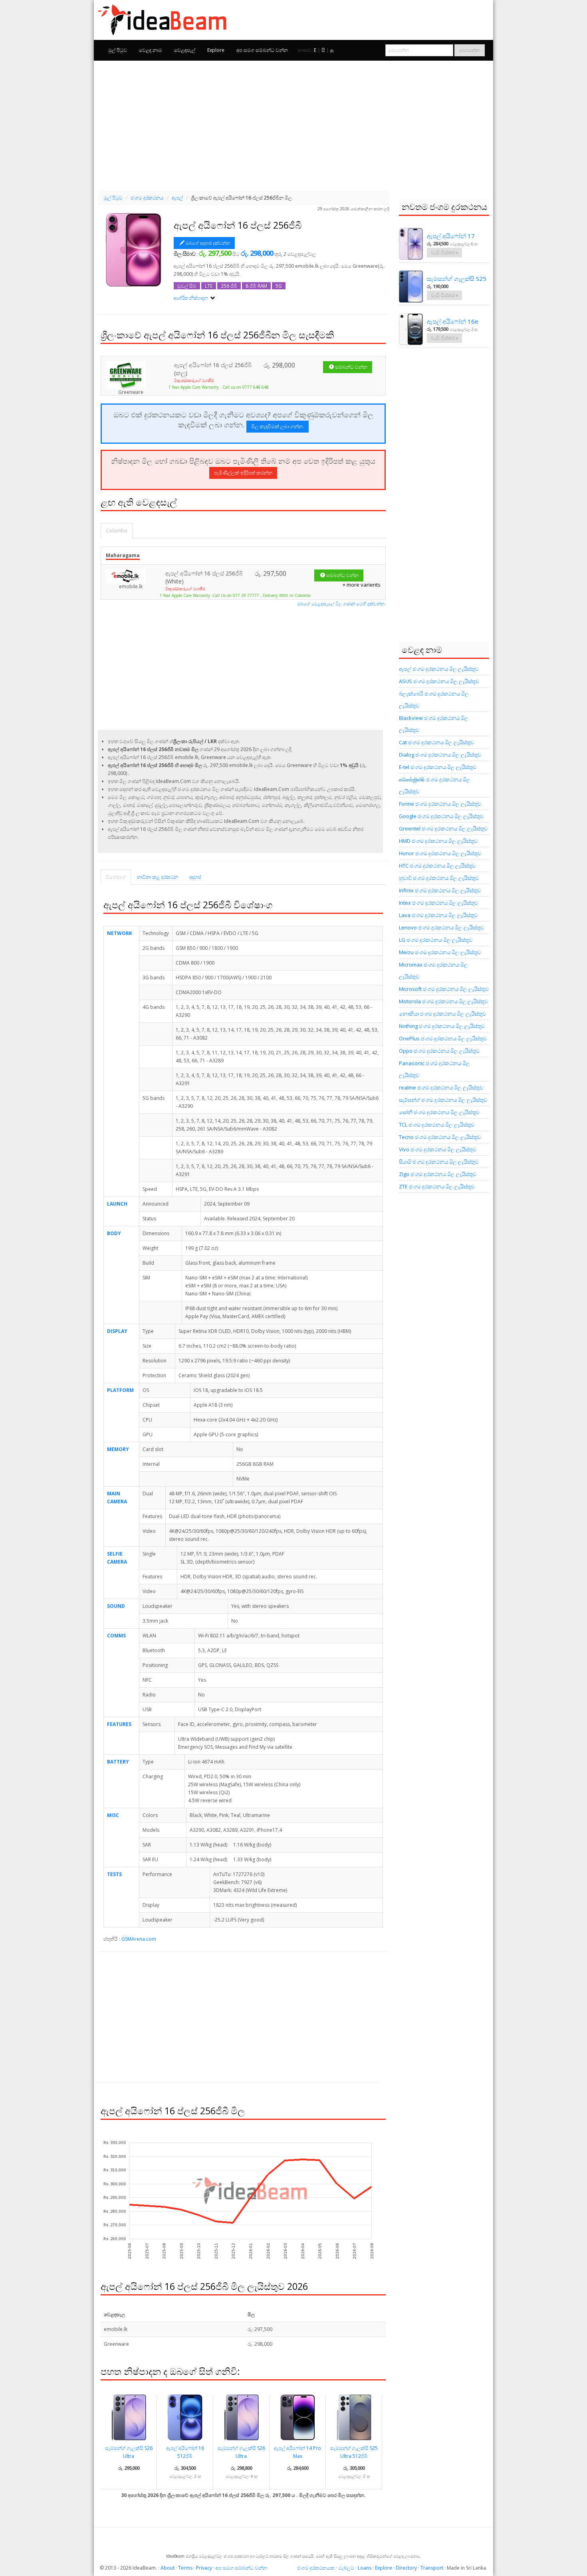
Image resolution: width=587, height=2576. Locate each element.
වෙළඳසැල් (185, 50)
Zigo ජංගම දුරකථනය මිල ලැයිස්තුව (438, 1174)
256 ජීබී (229, 286)
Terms (185, 2568)
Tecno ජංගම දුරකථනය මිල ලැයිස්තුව (440, 1137)
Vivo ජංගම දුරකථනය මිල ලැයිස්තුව (438, 1149)
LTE (209, 286)
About (168, 2568)
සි (323, 50)
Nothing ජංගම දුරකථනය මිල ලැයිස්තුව (442, 1026)
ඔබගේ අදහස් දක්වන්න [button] (208, 243)
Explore (216, 50)
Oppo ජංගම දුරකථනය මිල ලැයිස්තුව (439, 1051)
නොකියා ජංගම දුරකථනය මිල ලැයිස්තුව (442, 1014)
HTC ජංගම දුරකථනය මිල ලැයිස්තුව (437, 866)
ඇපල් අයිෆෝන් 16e (453, 321)
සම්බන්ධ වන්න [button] (351, 367)
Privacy (204, 2568)
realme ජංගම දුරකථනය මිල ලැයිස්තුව (441, 1087)
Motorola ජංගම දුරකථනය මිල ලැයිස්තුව (443, 1001)
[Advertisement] (293, 125)
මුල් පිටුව (118, 50)
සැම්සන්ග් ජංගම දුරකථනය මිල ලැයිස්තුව (443, 1100)
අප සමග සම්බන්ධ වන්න (262, 50)
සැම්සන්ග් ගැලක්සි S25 (457, 279)
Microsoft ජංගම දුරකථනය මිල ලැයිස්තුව (444, 989)
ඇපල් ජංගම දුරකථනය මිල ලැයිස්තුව (439, 669)
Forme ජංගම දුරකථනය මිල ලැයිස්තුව (440, 804)
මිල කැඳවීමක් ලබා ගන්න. (278, 426)
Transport (432, 2568)
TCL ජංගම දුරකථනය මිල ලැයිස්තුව (437, 1125)
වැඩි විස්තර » (444, 252)
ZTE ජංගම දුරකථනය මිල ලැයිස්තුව (437, 1186)
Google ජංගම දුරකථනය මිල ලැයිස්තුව (441, 816)
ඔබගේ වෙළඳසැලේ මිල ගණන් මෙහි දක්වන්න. (341, 604)
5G (279, 286)
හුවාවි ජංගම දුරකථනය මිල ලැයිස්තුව (439, 878)
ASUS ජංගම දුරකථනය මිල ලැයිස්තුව (439, 681)
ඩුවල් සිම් (187, 286)
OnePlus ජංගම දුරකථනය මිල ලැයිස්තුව (443, 1038)
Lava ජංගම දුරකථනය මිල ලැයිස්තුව (438, 915)
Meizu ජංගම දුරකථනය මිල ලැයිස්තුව (440, 952)
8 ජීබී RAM (256, 286)
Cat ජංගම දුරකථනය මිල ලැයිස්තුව (436, 742)
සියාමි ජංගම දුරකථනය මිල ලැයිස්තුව (439, 1162)
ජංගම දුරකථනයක (316, 2568)
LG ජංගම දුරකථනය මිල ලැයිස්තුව (436, 940)
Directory (406, 2568)
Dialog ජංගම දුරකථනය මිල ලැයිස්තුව (440, 755)
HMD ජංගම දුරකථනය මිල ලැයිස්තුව (438, 841)
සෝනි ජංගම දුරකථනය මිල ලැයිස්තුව (439, 1112)
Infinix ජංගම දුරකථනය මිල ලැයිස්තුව (440, 890)
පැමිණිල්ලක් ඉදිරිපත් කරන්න (243, 473)
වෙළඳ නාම (151, 50)
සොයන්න (470, 50)
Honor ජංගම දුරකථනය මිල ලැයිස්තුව (440, 853)
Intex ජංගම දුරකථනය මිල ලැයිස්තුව (438, 903)
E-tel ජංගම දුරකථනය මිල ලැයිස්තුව (438, 767)
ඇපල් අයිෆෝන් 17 (451, 236)
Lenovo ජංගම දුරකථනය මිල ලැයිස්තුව (441, 927)
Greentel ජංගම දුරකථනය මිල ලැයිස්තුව (443, 828)
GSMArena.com (139, 1939)
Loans (365, 2568)
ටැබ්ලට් (346, 2568)
